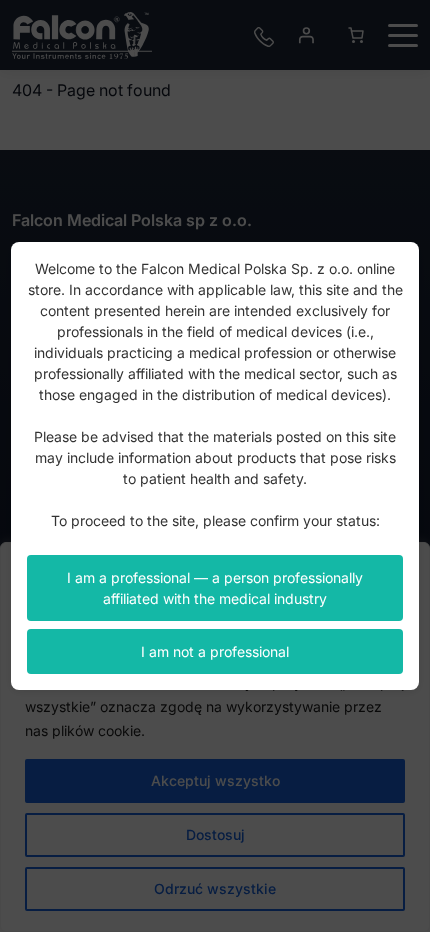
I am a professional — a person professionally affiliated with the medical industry (215, 588)
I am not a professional (215, 651)
